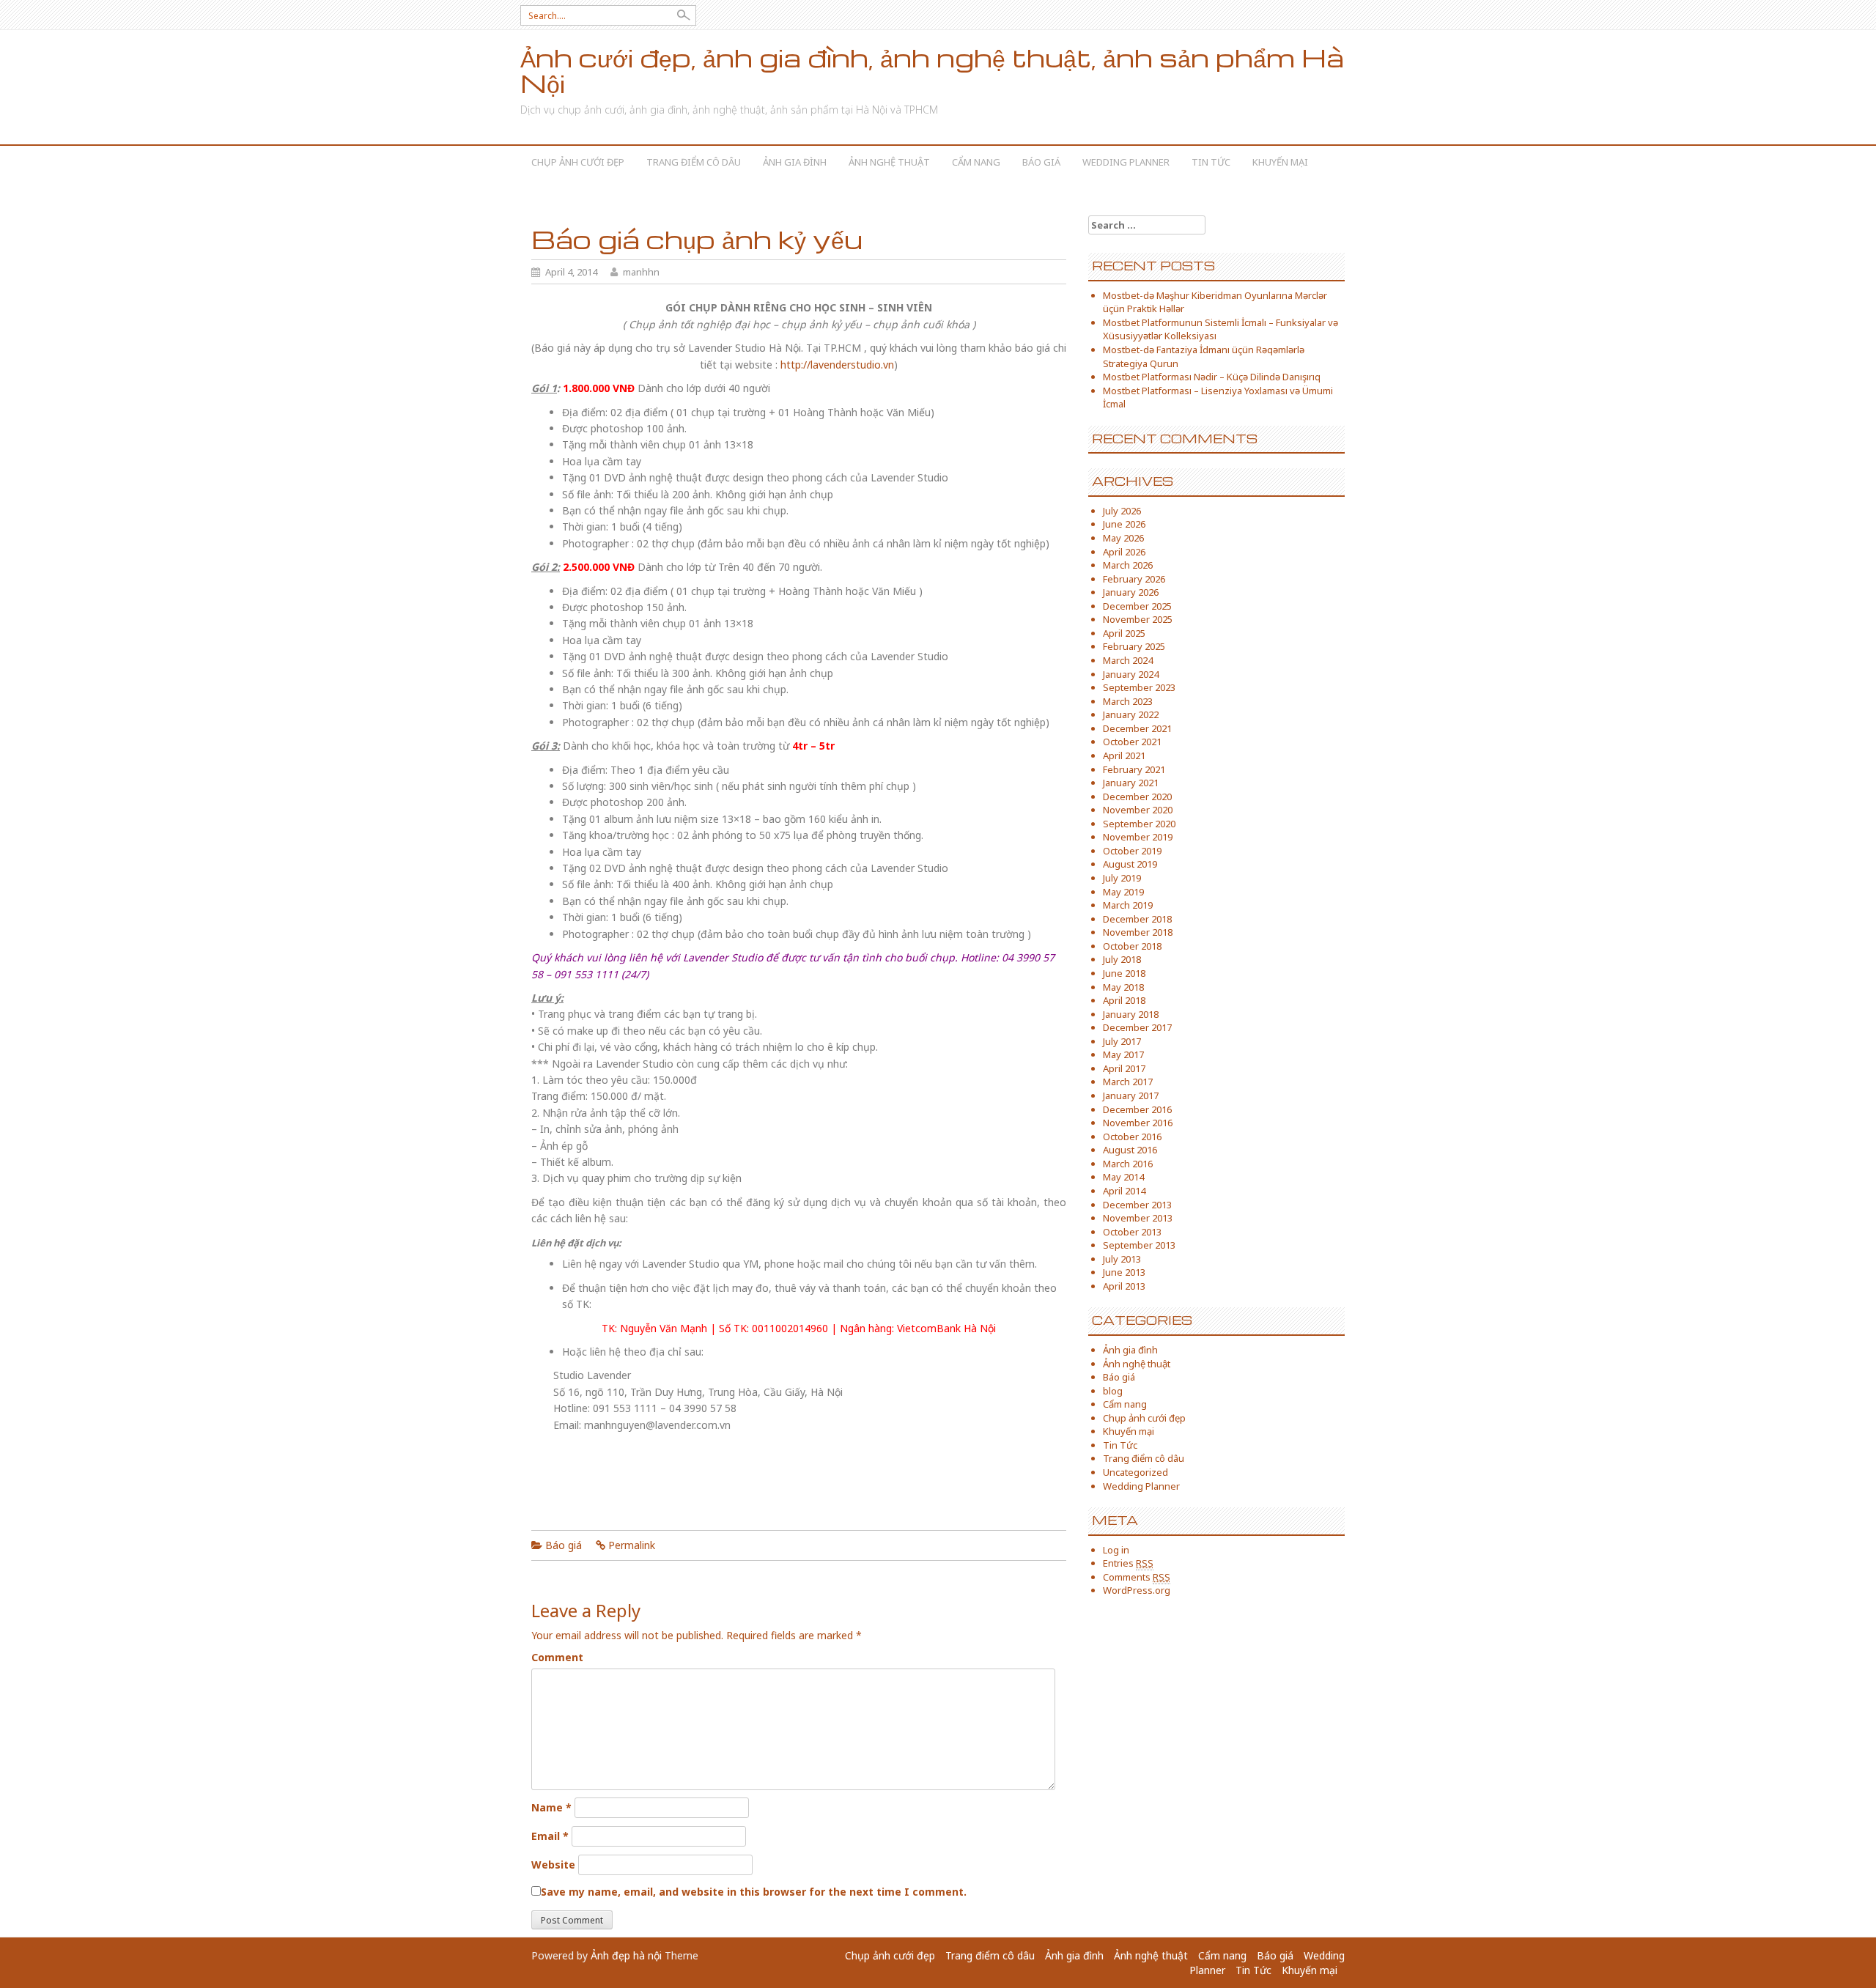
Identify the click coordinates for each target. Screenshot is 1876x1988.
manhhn (641, 272)
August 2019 (1130, 864)
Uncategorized (1135, 1472)
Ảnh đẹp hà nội (626, 1955)
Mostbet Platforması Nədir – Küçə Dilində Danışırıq (1212, 377)
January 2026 (1131, 592)
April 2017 (1124, 1068)
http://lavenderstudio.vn (837, 365)
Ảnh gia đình (795, 162)
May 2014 (1123, 1177)
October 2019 (1132, 851)
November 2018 (1138, 932)
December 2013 (1137, 1205)
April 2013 (1124, 1286)
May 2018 (1123, 987)
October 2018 (1132, 946)
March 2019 (1128, 905)
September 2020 (1139, 824)
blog (1113, 1391)
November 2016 (1138, 1123)
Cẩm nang (976, 162)
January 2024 (1131, 674)
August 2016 (1130, 1150)
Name (551, 1807)
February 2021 (1134, 769)
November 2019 (1138, 837)
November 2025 (1138, 619)
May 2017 (1123, 1054)
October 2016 (1132, 1137)
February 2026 (1134, 579)
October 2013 (1132, 1232)
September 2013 (1139, 1245)
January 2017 (1131, 1095)
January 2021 (1131, 783)
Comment (557, 1657)
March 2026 (1128, 565)
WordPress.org (1137, 1590)
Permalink (632, 1545)
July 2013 (1122, 1259)
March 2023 (1128, 701)
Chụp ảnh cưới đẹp (578, 162)
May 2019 (1123, 892)
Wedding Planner (1126, 162)
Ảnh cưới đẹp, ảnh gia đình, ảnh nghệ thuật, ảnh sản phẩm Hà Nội (932, 70)
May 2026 (1123, 538)
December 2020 (1137, 797)
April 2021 (1124, 755)
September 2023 (1139, 687)
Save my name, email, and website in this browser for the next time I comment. (754, 1892)
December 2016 (1137, 1109)
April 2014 (1124, 1191)
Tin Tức (1211, 162)
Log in (1116, 1550)
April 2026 (1124, 552)
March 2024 (1128, 660)
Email (550, 1836)
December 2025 (1137, 606)
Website (553, 1865)
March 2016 (1128, 1164)
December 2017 (1137, 1027)
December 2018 (1137, 919)
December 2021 (1137, 728)
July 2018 (1122, 959)
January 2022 (1131, 714)
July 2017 (1122, 1041)
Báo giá (1041, 162)
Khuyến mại (1280, 162)
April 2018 (1124, 1000)
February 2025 (1134, 646)
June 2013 (1124, 1272)
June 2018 (1124, 973)
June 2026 (1124, 524)
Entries (1128, 1563)
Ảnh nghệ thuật (889, 162)
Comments (1137, 1577)
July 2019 (1122, 878)
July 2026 (1122, 511)
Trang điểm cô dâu (694, 162)
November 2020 (1138, 810)
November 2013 (1138, 1218)
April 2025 (1124, 633)
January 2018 (1131, 1014)
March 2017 (1128, 1082)
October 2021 (1132, 742)
